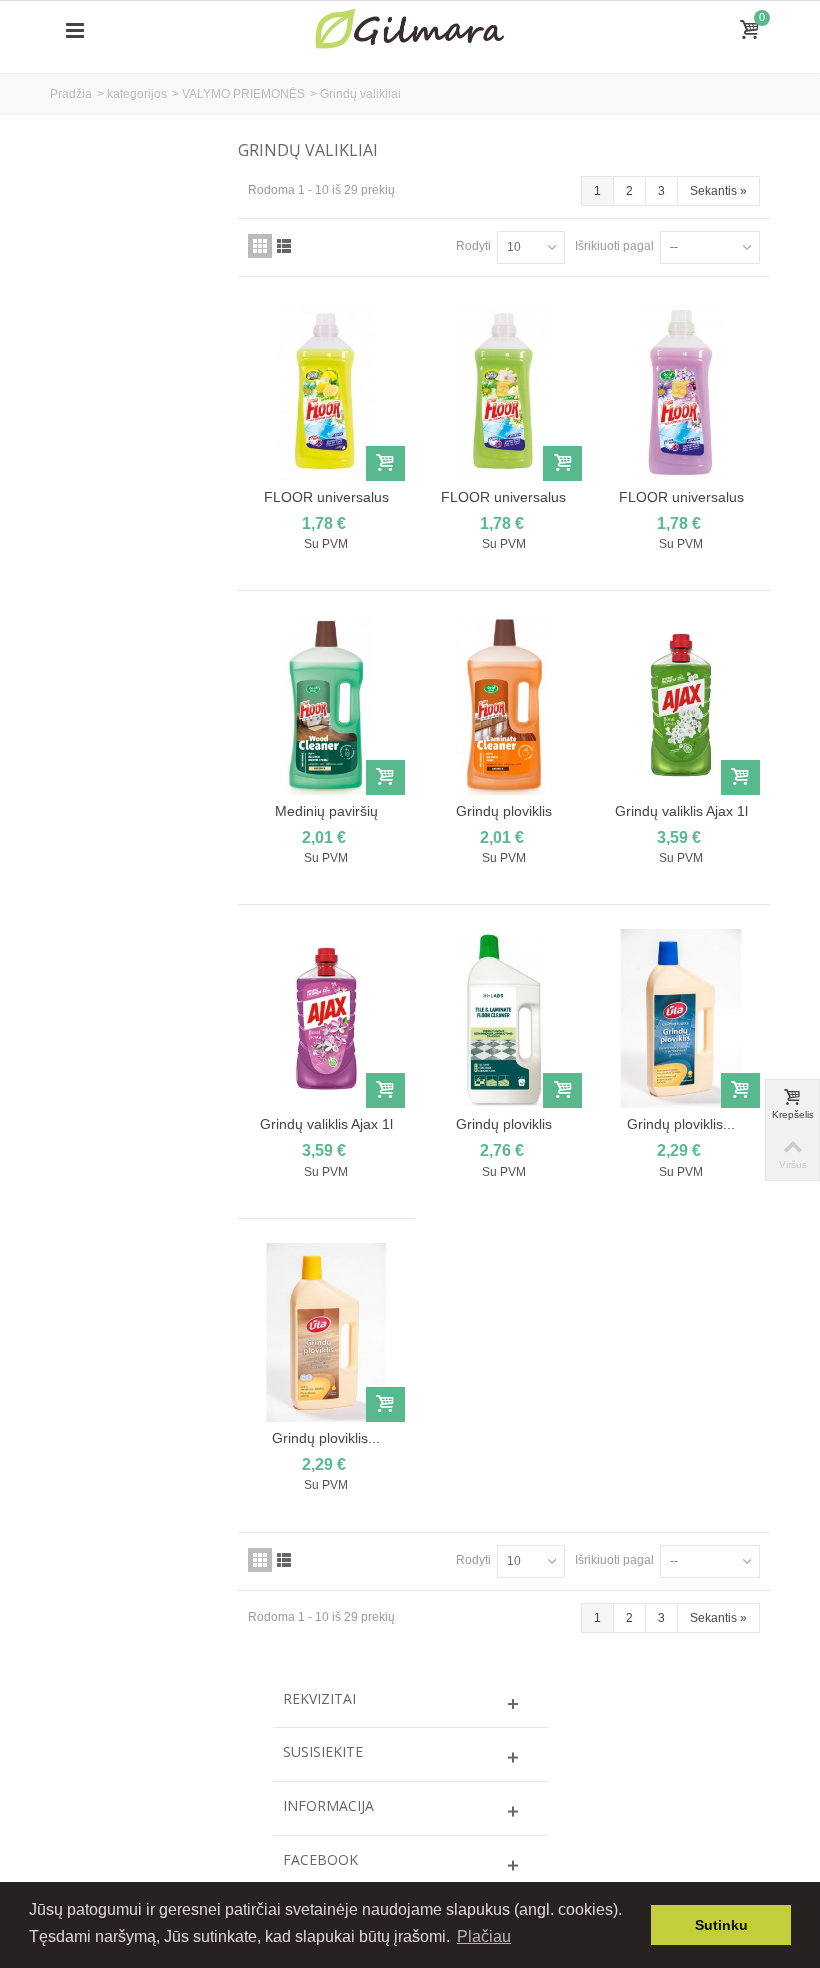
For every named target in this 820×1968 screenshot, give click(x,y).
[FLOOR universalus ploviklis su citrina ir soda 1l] (326, 390)
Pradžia (71, 94)
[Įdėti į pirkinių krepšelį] (385, 463)
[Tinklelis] (260, 246)
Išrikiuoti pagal (614, 246)
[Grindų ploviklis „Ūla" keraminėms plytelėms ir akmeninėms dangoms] (680, 1018)
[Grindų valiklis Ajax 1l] (680, 704)
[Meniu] (75, 31)
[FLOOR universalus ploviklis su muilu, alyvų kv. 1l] (680, 390)
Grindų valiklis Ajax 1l (681, 811)
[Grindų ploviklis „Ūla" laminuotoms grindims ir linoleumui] (326, 1332)
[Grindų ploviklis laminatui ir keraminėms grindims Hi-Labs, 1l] (503, 1018)
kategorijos (137, 94)
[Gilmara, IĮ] (410, 30)
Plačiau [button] (484, 1936)
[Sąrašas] (284, 246)
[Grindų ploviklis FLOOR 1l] (503, 704)
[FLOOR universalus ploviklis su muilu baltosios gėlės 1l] (503, 390)
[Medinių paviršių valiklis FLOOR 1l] (326, 704)
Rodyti (473, 246)
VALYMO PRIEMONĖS (243, 94)
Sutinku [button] (721, 1925)
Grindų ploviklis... (681, 1124)
